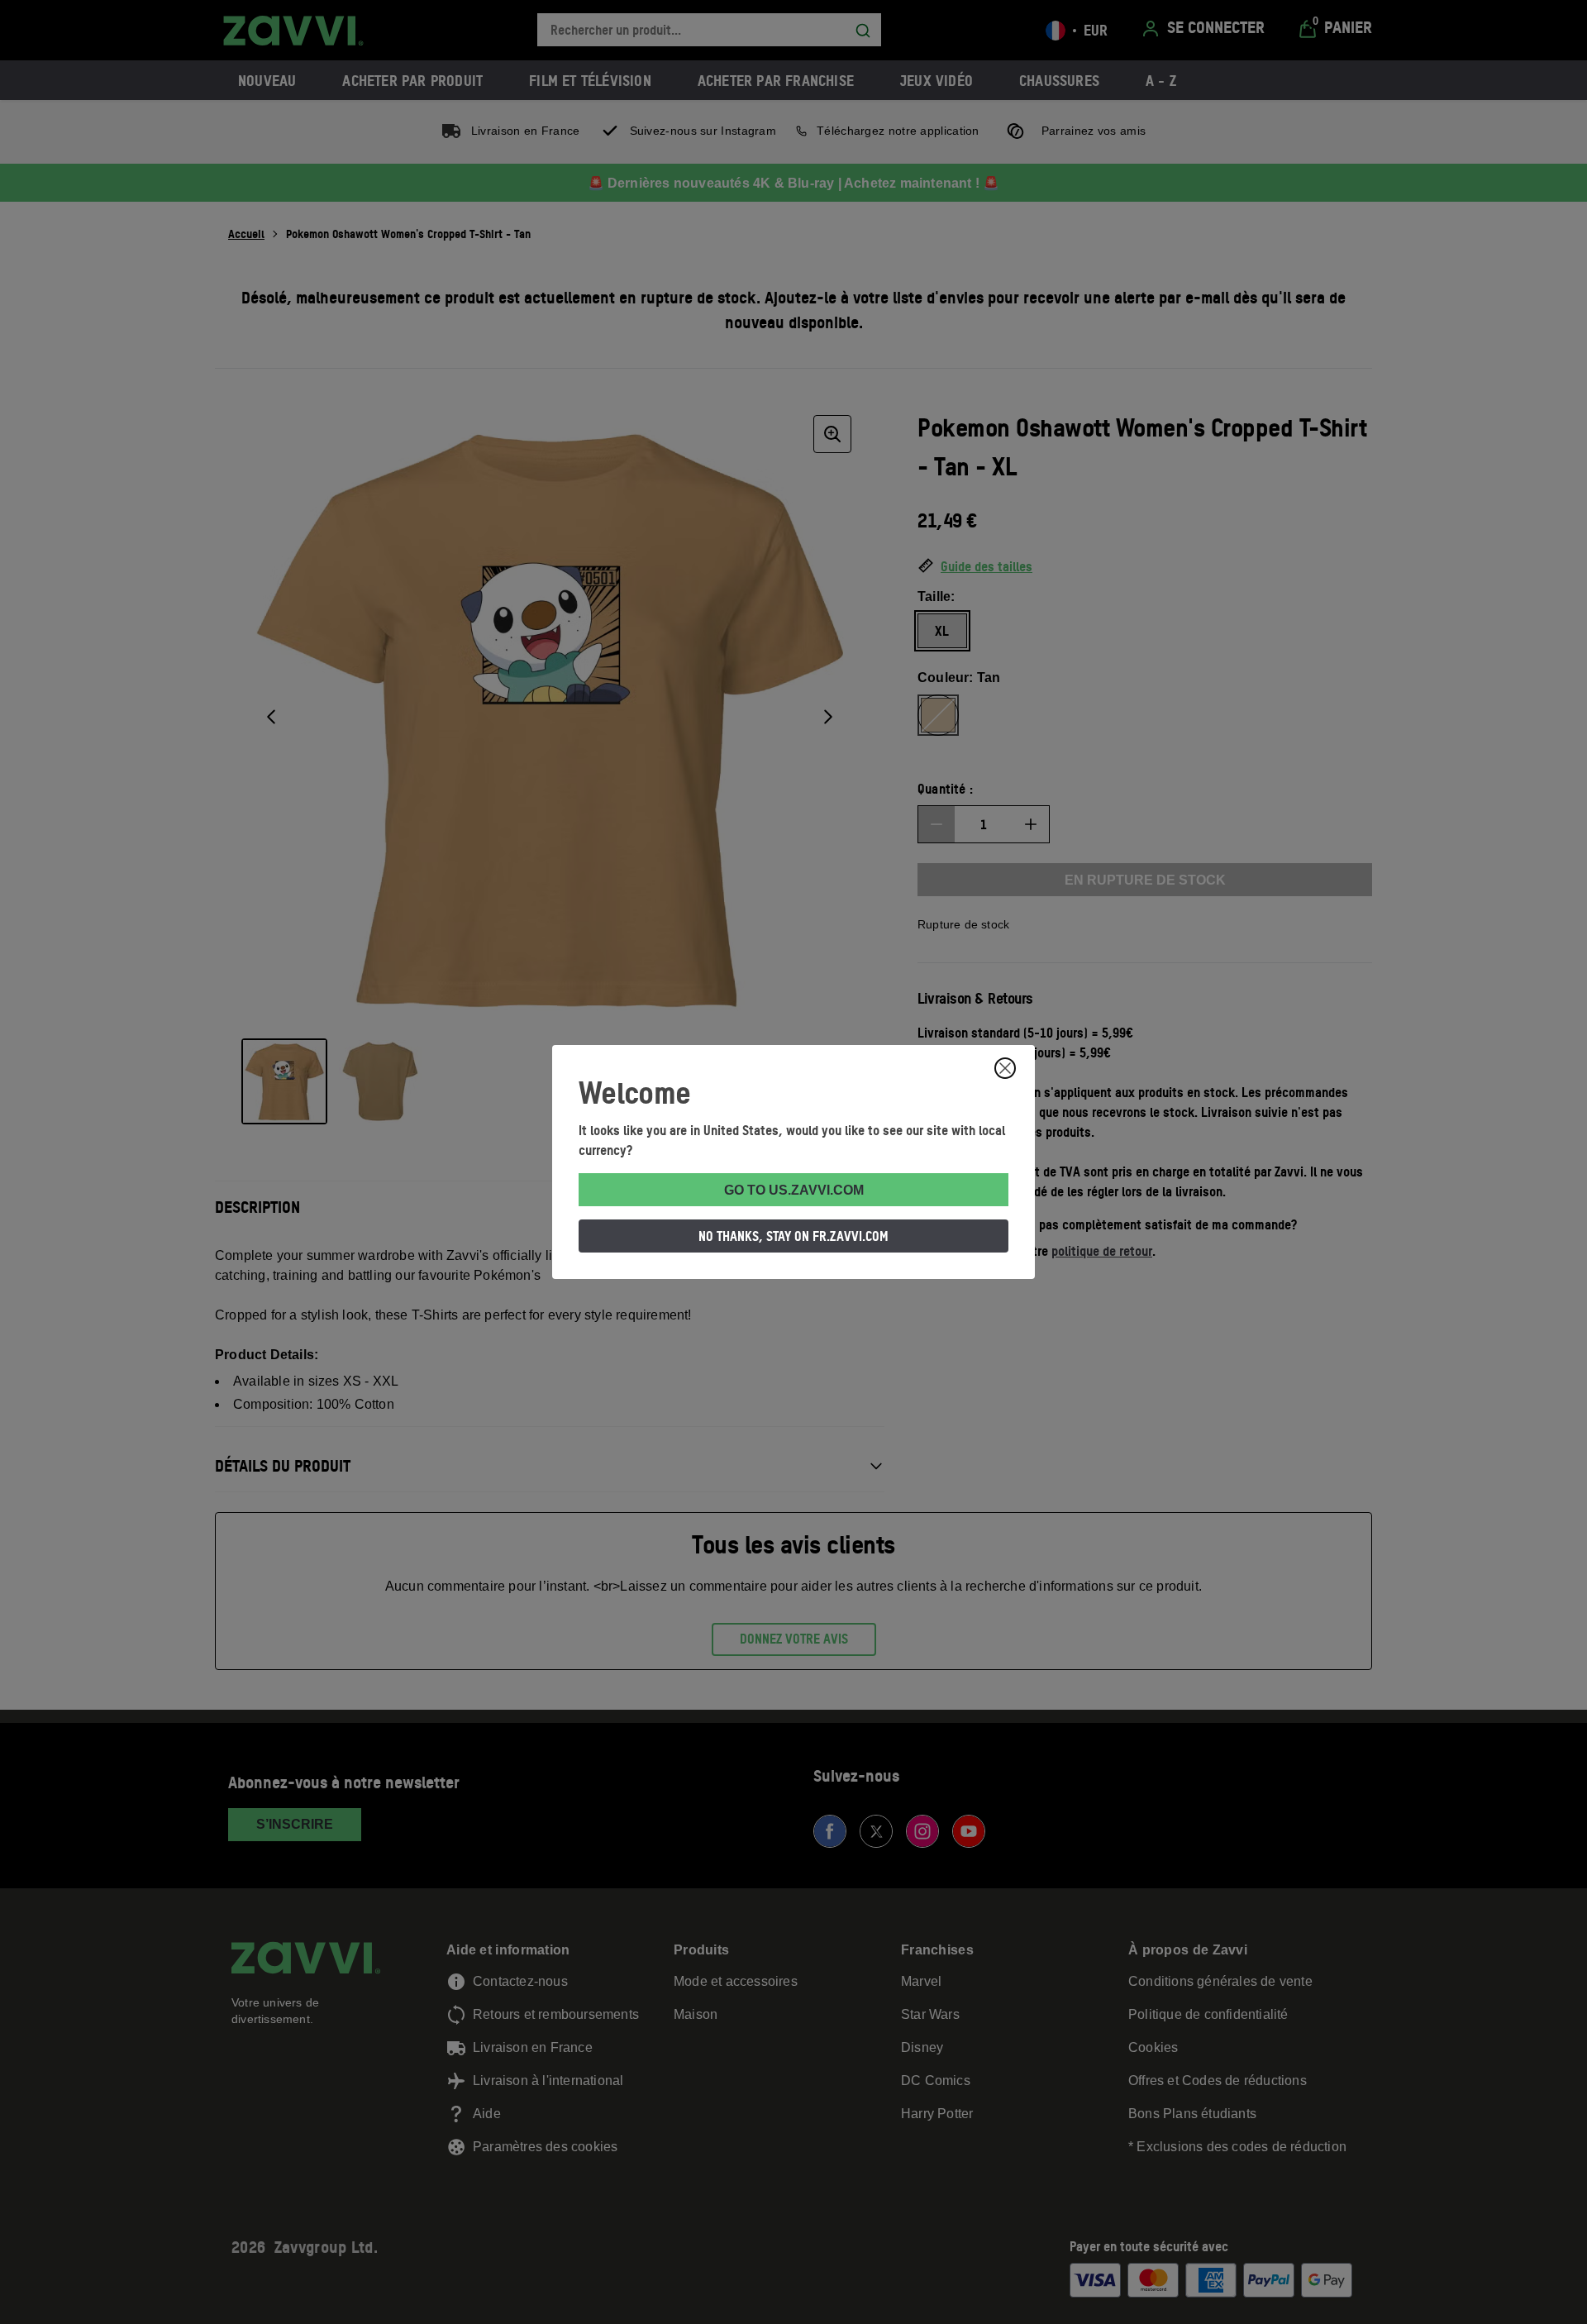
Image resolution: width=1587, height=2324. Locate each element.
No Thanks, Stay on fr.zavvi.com (793, 1236)
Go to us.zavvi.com (794, 1190)
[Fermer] (1005, 1068)
